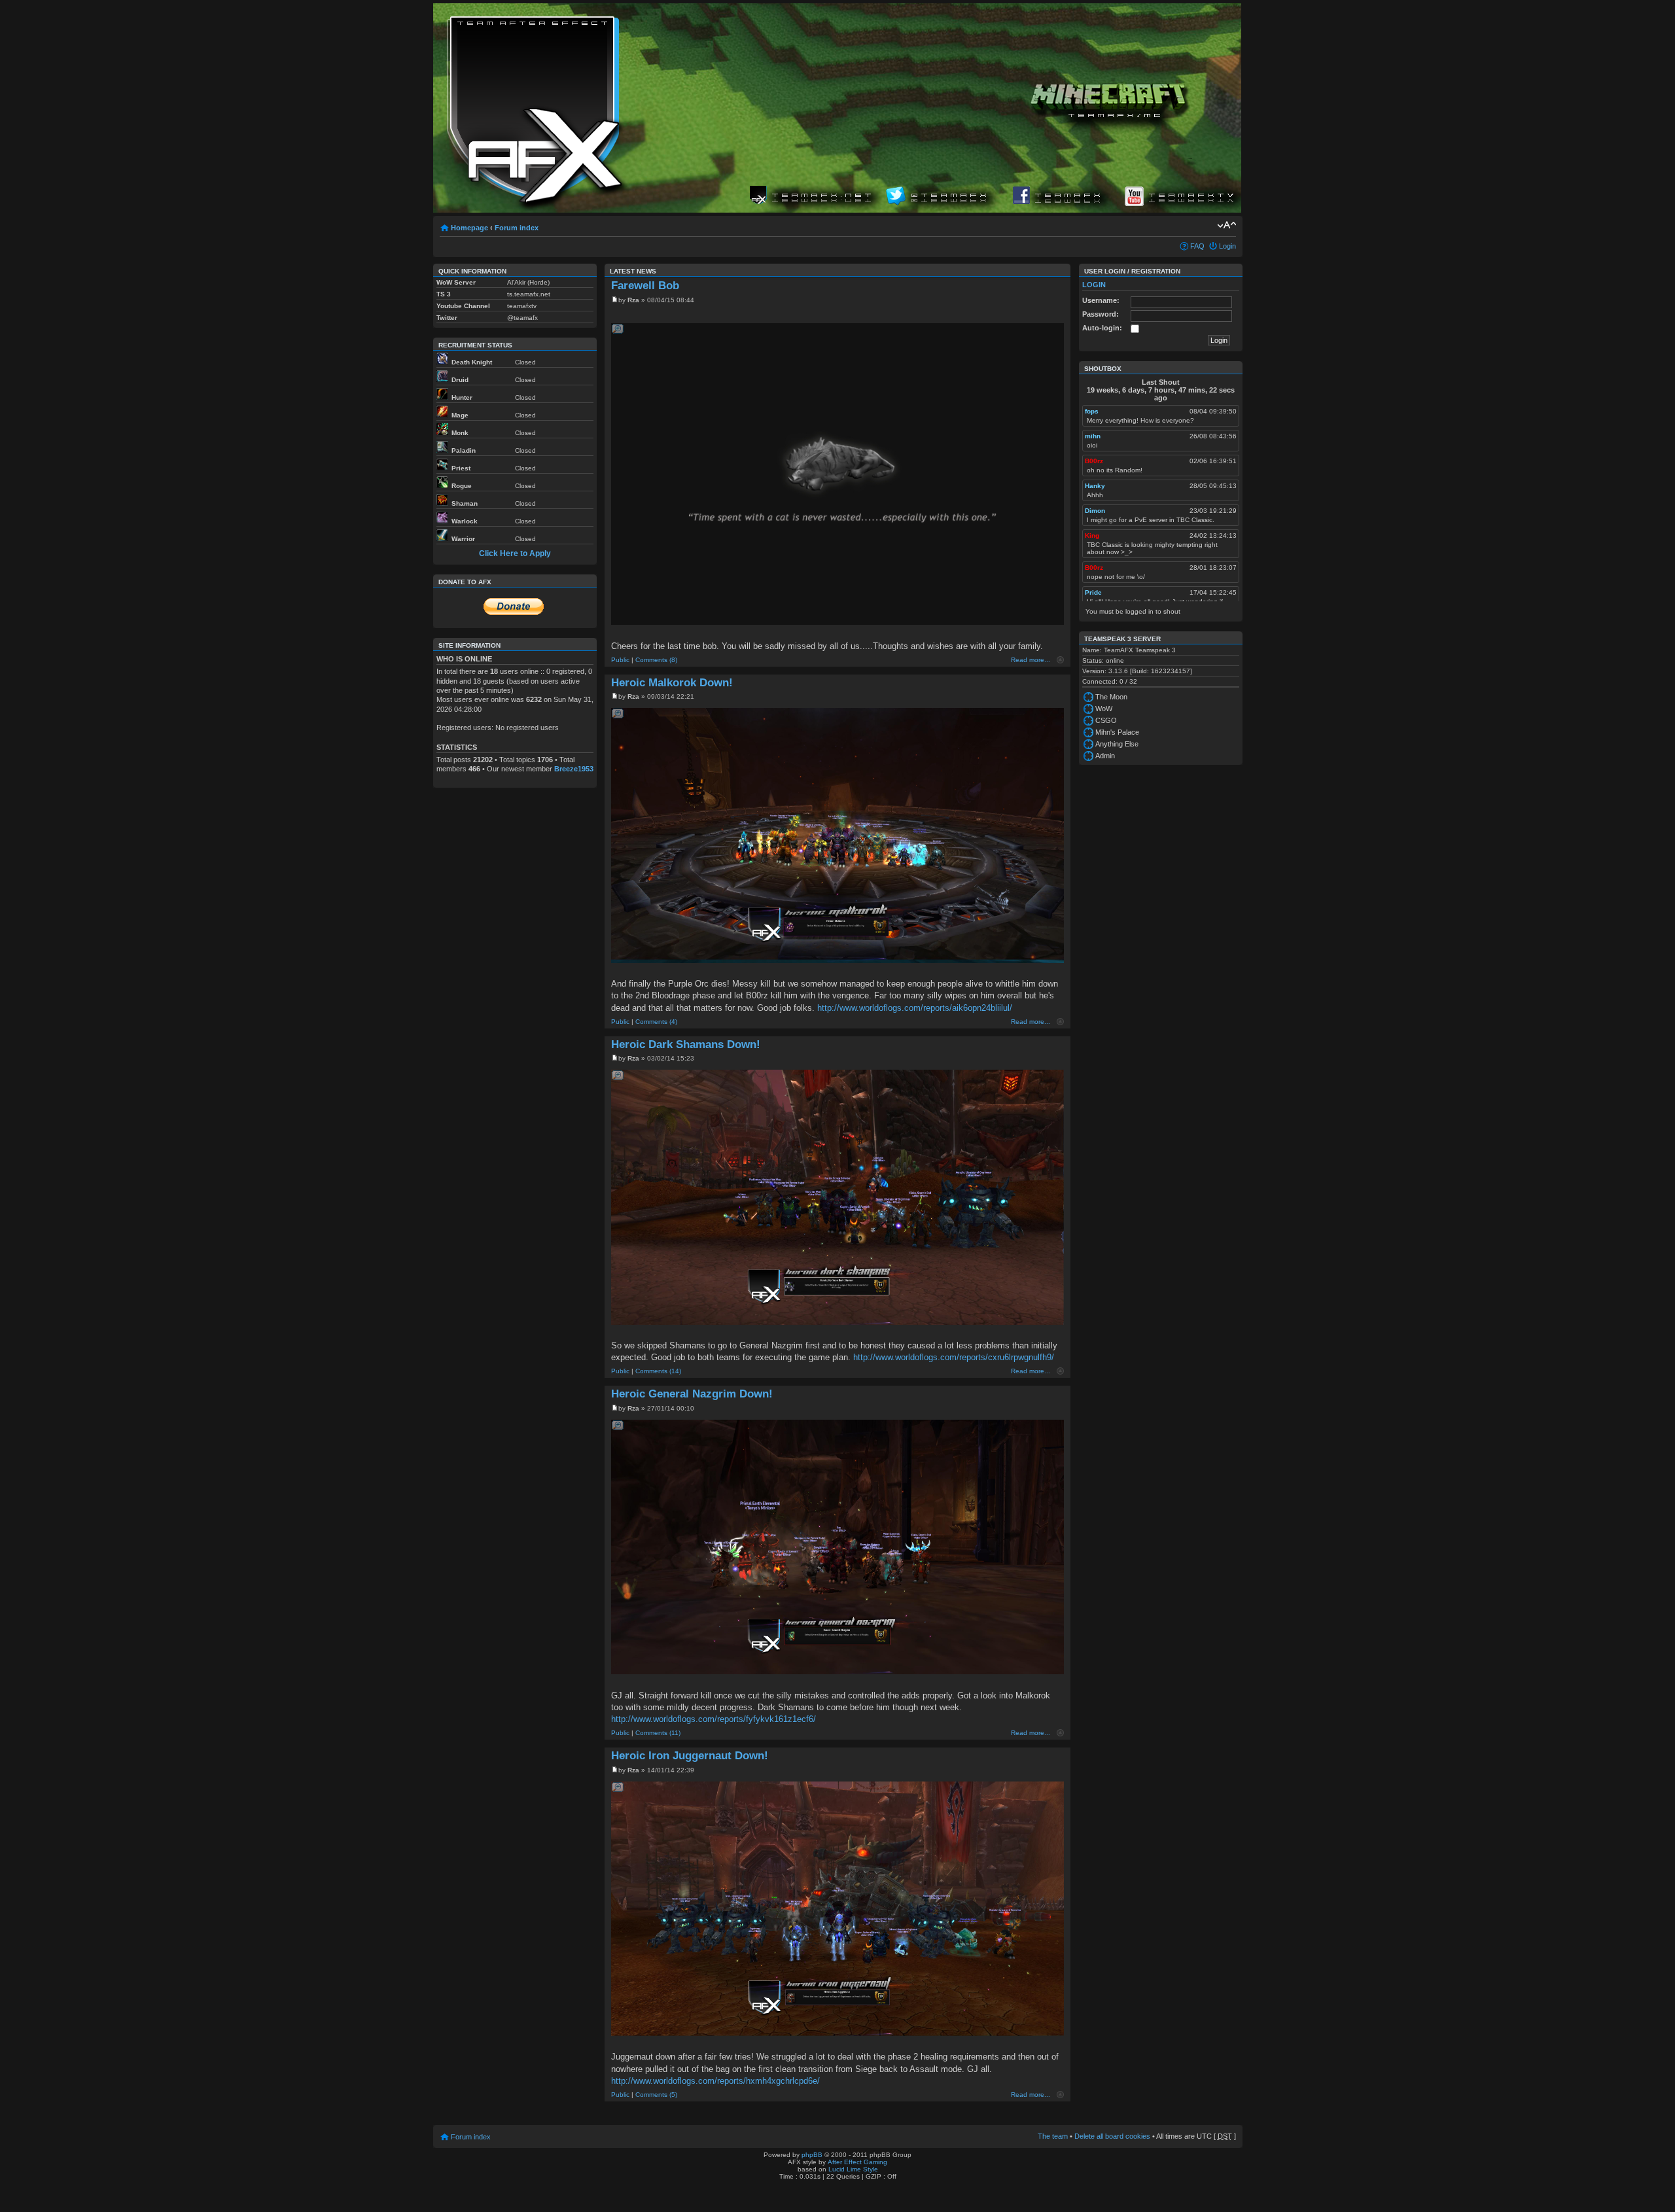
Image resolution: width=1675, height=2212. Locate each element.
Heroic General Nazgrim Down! (692, 1394)
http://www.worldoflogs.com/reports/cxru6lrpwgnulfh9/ (954, 1357)
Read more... (1031, 660)
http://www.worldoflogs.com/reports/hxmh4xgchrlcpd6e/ (715, 2081)
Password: (1101, 314)
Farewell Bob (645, 286)
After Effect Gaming (857, 2162)
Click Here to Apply (515, 553)
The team (1053, 2136)
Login (1227, 246)
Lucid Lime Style (853, 2169)
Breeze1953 (574, 769)
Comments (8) (656, 660)
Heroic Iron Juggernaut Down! (690, 1756)
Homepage (469, 228)
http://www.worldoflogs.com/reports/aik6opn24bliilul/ (915, 1008)
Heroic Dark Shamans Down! (686, 1045)
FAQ (1197, 246)
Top (1060, 660)
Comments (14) (658, 1371)
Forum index (517, 228)
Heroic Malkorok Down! (672, 683)
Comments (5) (656, 2095)
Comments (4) (656, 1022)
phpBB (812, 2155)
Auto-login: (1102, 328)
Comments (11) (658, 1733)
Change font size (1226, 225)
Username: (1101, 300)
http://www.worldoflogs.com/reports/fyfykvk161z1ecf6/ (714, 1719)
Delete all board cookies (1112, 2136)
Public (620, 660)
